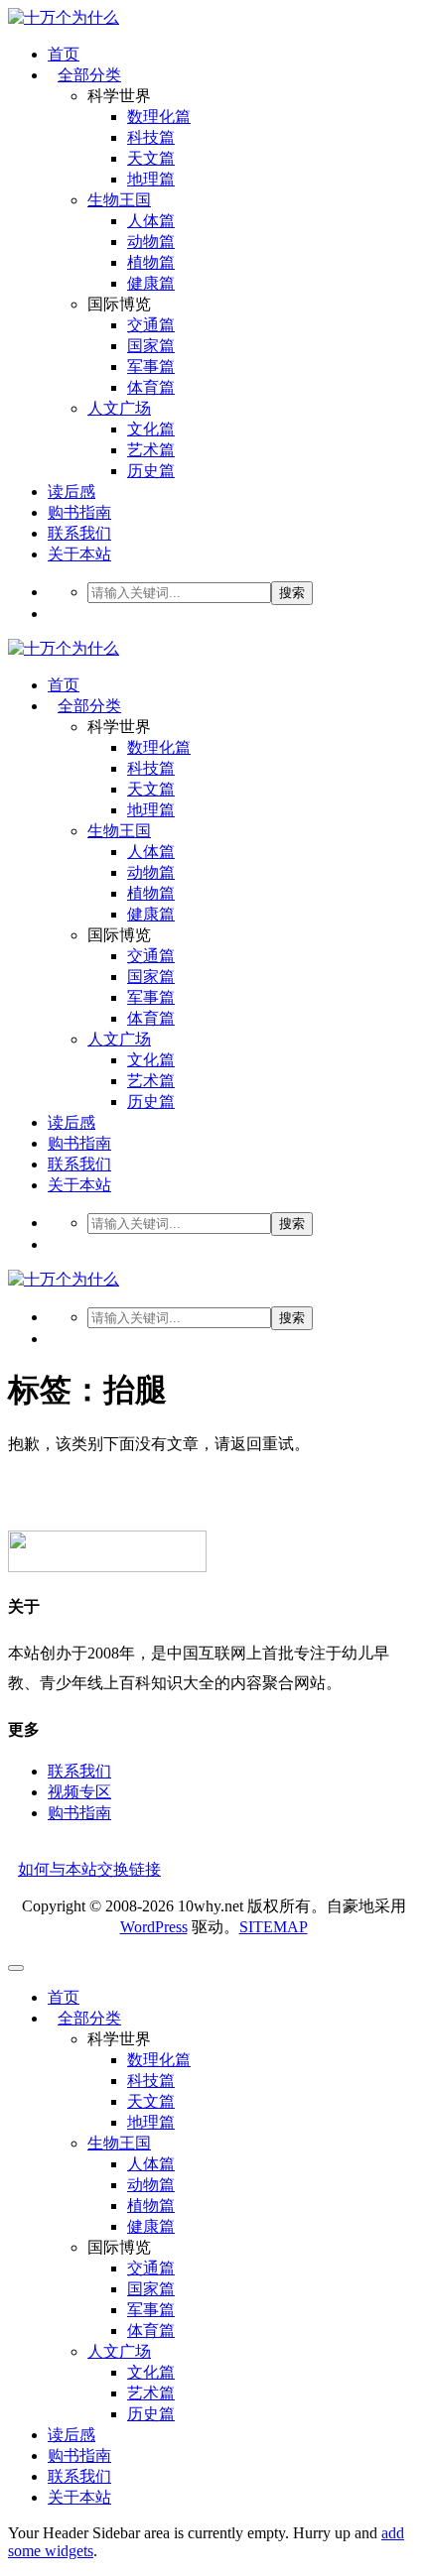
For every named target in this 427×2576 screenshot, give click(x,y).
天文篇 (151, 158)
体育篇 (151, 387)
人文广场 (119, 408)
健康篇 (151, 283)
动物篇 (151, 242)
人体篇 (151, 221)
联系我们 (79, 533)
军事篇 (151, 367)
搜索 (292, 593)
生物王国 (119, 200)
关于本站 (79, 554)
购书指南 (79, 512)
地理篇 (151, 179)
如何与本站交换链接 (89, 1869)
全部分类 (89, 75)
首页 (64, 54)
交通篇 (151, 325)
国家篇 (151, 346)
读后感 (71, 491)
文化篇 (151, 429)
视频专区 (79, 1792)
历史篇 (151, 471)
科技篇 (151, 137)
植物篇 (151, 262)
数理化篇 (159, 117)
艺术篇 (151, 450)
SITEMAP (274, 1927)
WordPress (154, 1927)
